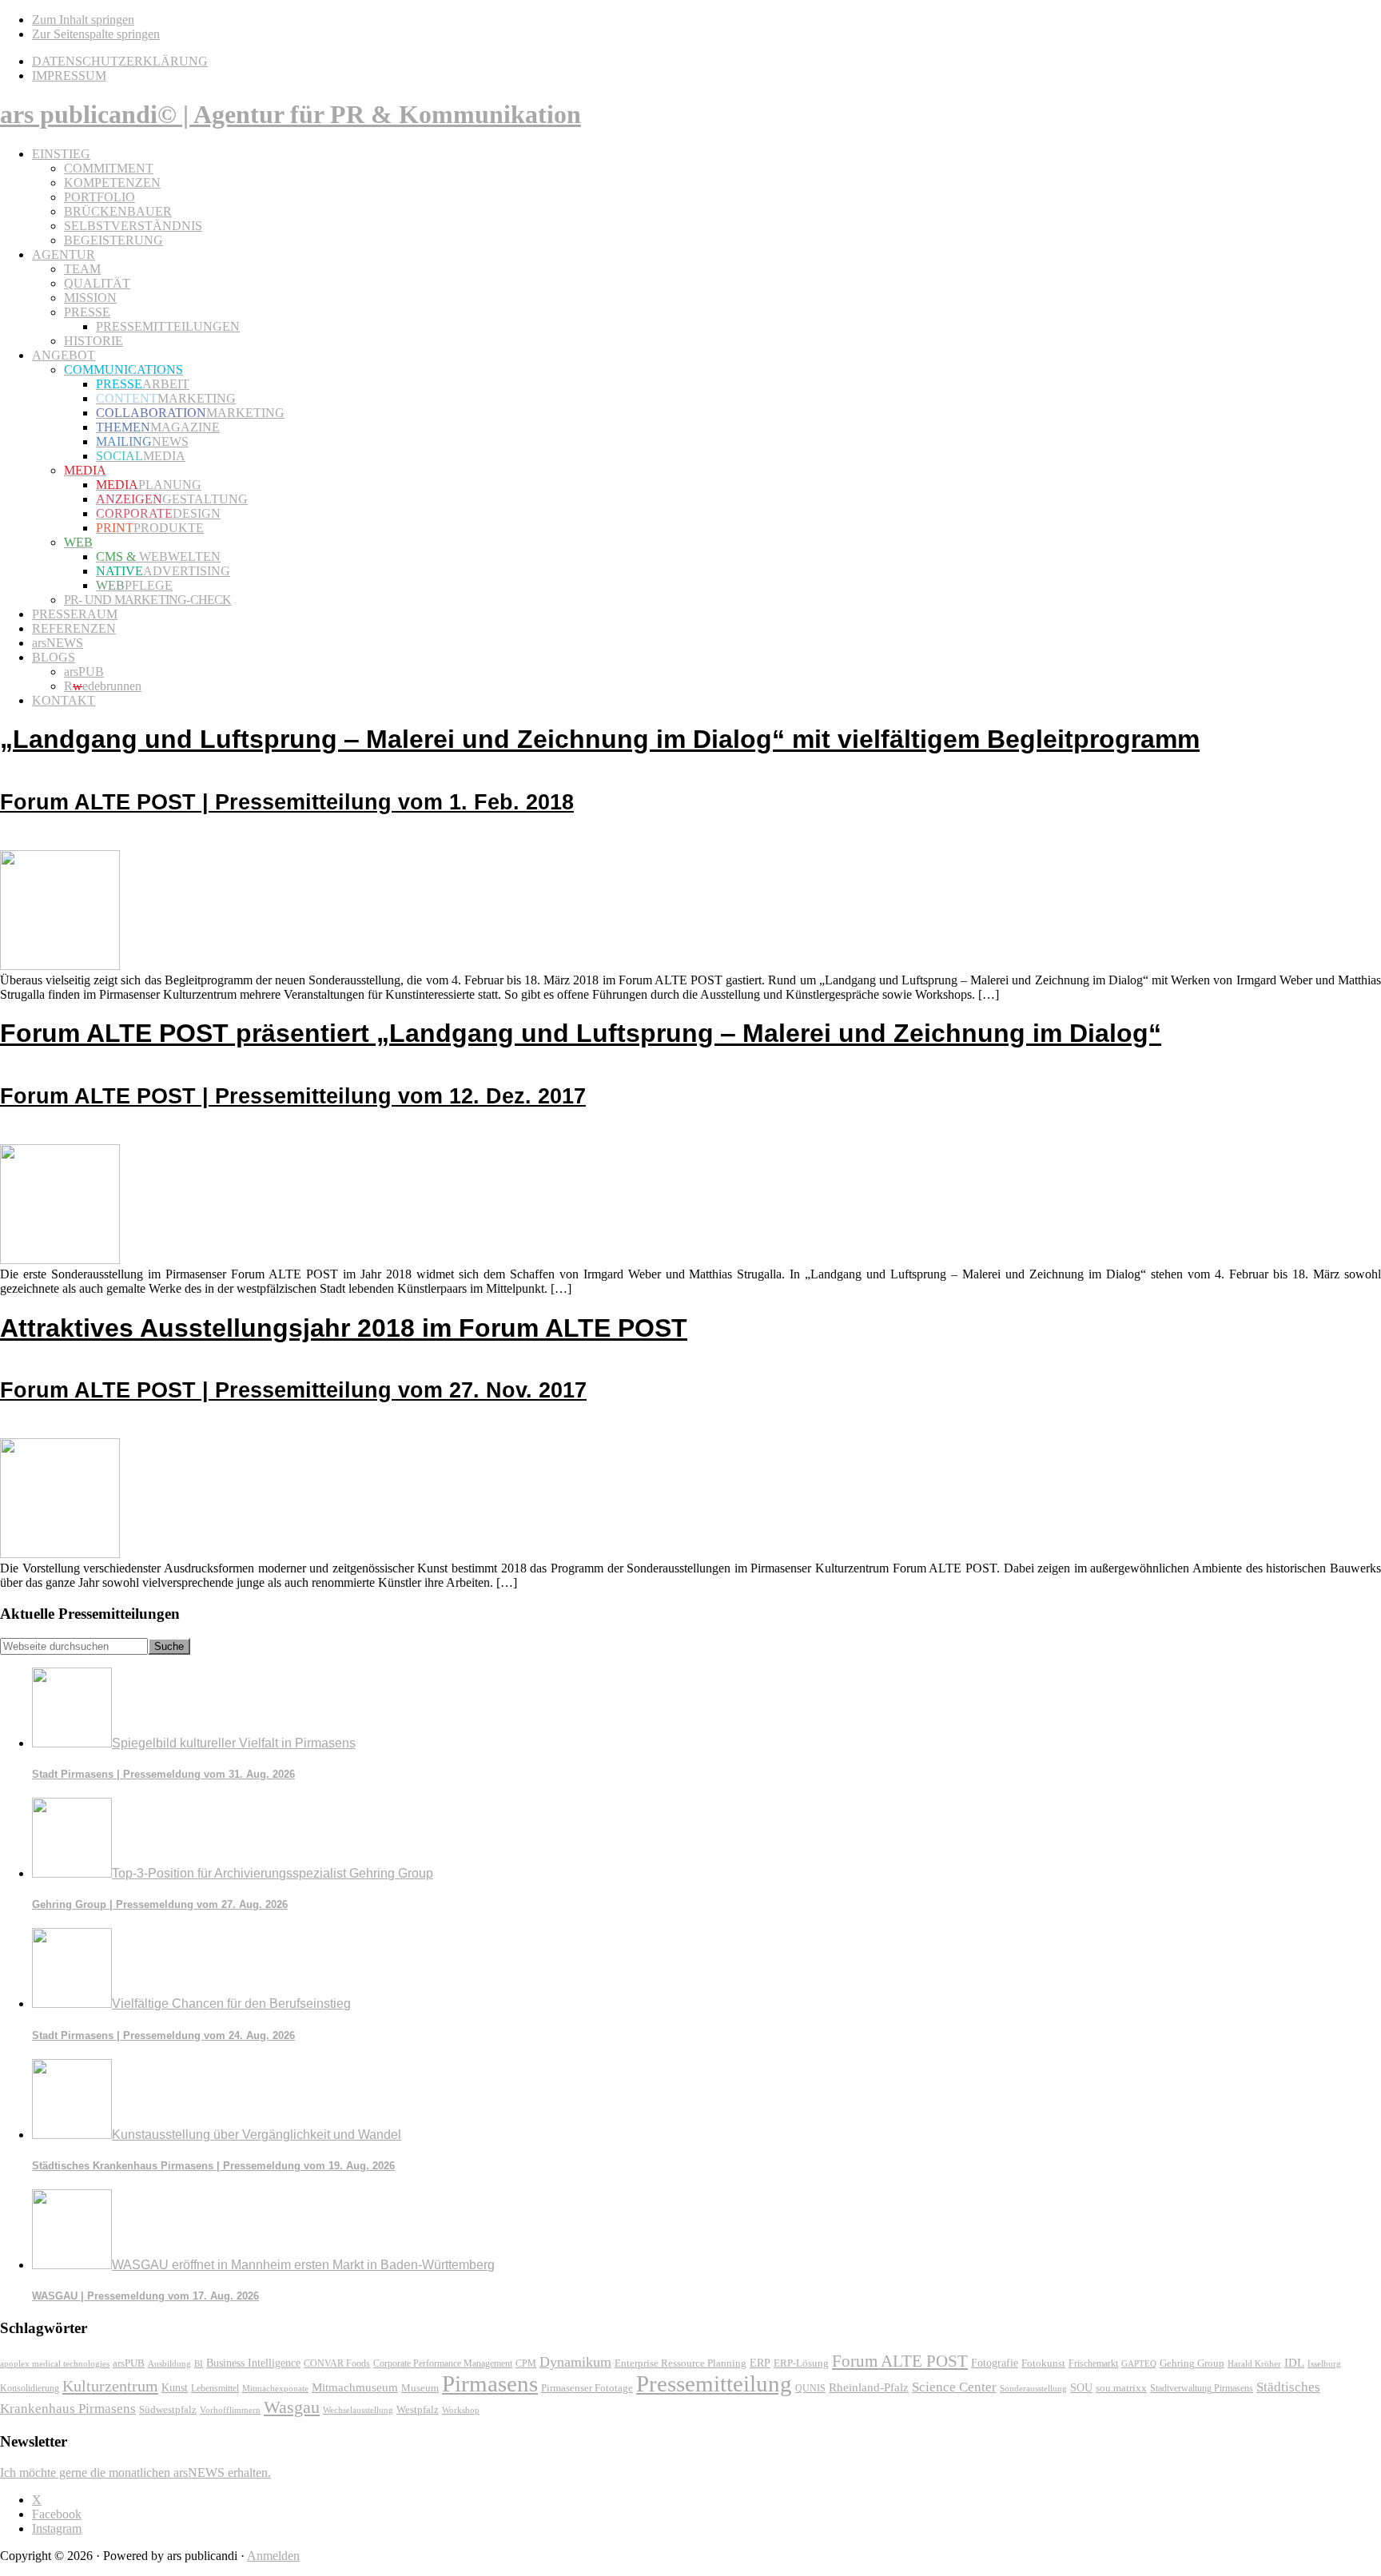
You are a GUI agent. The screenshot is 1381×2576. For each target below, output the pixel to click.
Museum (420, 2388)
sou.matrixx (1121, 2388)
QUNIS (810, 2388)
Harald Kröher (1254, 2363)
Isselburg (1324, 2363)
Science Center (954, 2387)
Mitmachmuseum (355, 2387)
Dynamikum (575, 2362)
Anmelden (273, 2556)
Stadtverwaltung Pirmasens (1202, 2389)
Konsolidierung (30, 2388)
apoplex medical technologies (55, 2363)
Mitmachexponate (275, 2388)
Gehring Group (1192, 2363)
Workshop (461, 2410)
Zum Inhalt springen (83, 20)
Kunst (175, 2388)
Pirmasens (490, 2383)
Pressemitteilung (714, 2383)
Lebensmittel (215, 2388)
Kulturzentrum (110, 2386)
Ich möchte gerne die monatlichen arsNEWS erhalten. (135, 2473)
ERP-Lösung (801, 2363)
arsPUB (129, 2363)
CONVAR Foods (337, 2363)
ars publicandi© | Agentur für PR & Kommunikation (291, 114)
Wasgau (292, 2407)
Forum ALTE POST (900, 2361)
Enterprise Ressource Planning (681, 2363)
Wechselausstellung (358, 2410)
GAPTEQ (1139, 2363)
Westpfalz (418, 2410)
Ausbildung (169, 2363)
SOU (1081, 2388)
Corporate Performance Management (443, 2363)
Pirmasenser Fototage (587, 2388)
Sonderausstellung (1033, 2388)
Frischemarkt (1093, 2363)
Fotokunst (1043, 2363)
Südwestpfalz (168, 2410)
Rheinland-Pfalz (869, 2387)
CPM (526, 2364)
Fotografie (995, 2363)
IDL (1294, 2363)
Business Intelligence (253, 2363)
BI (199, 2363)
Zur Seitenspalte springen (96, 34)
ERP (760, 2363)
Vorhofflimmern (230, 2410)
